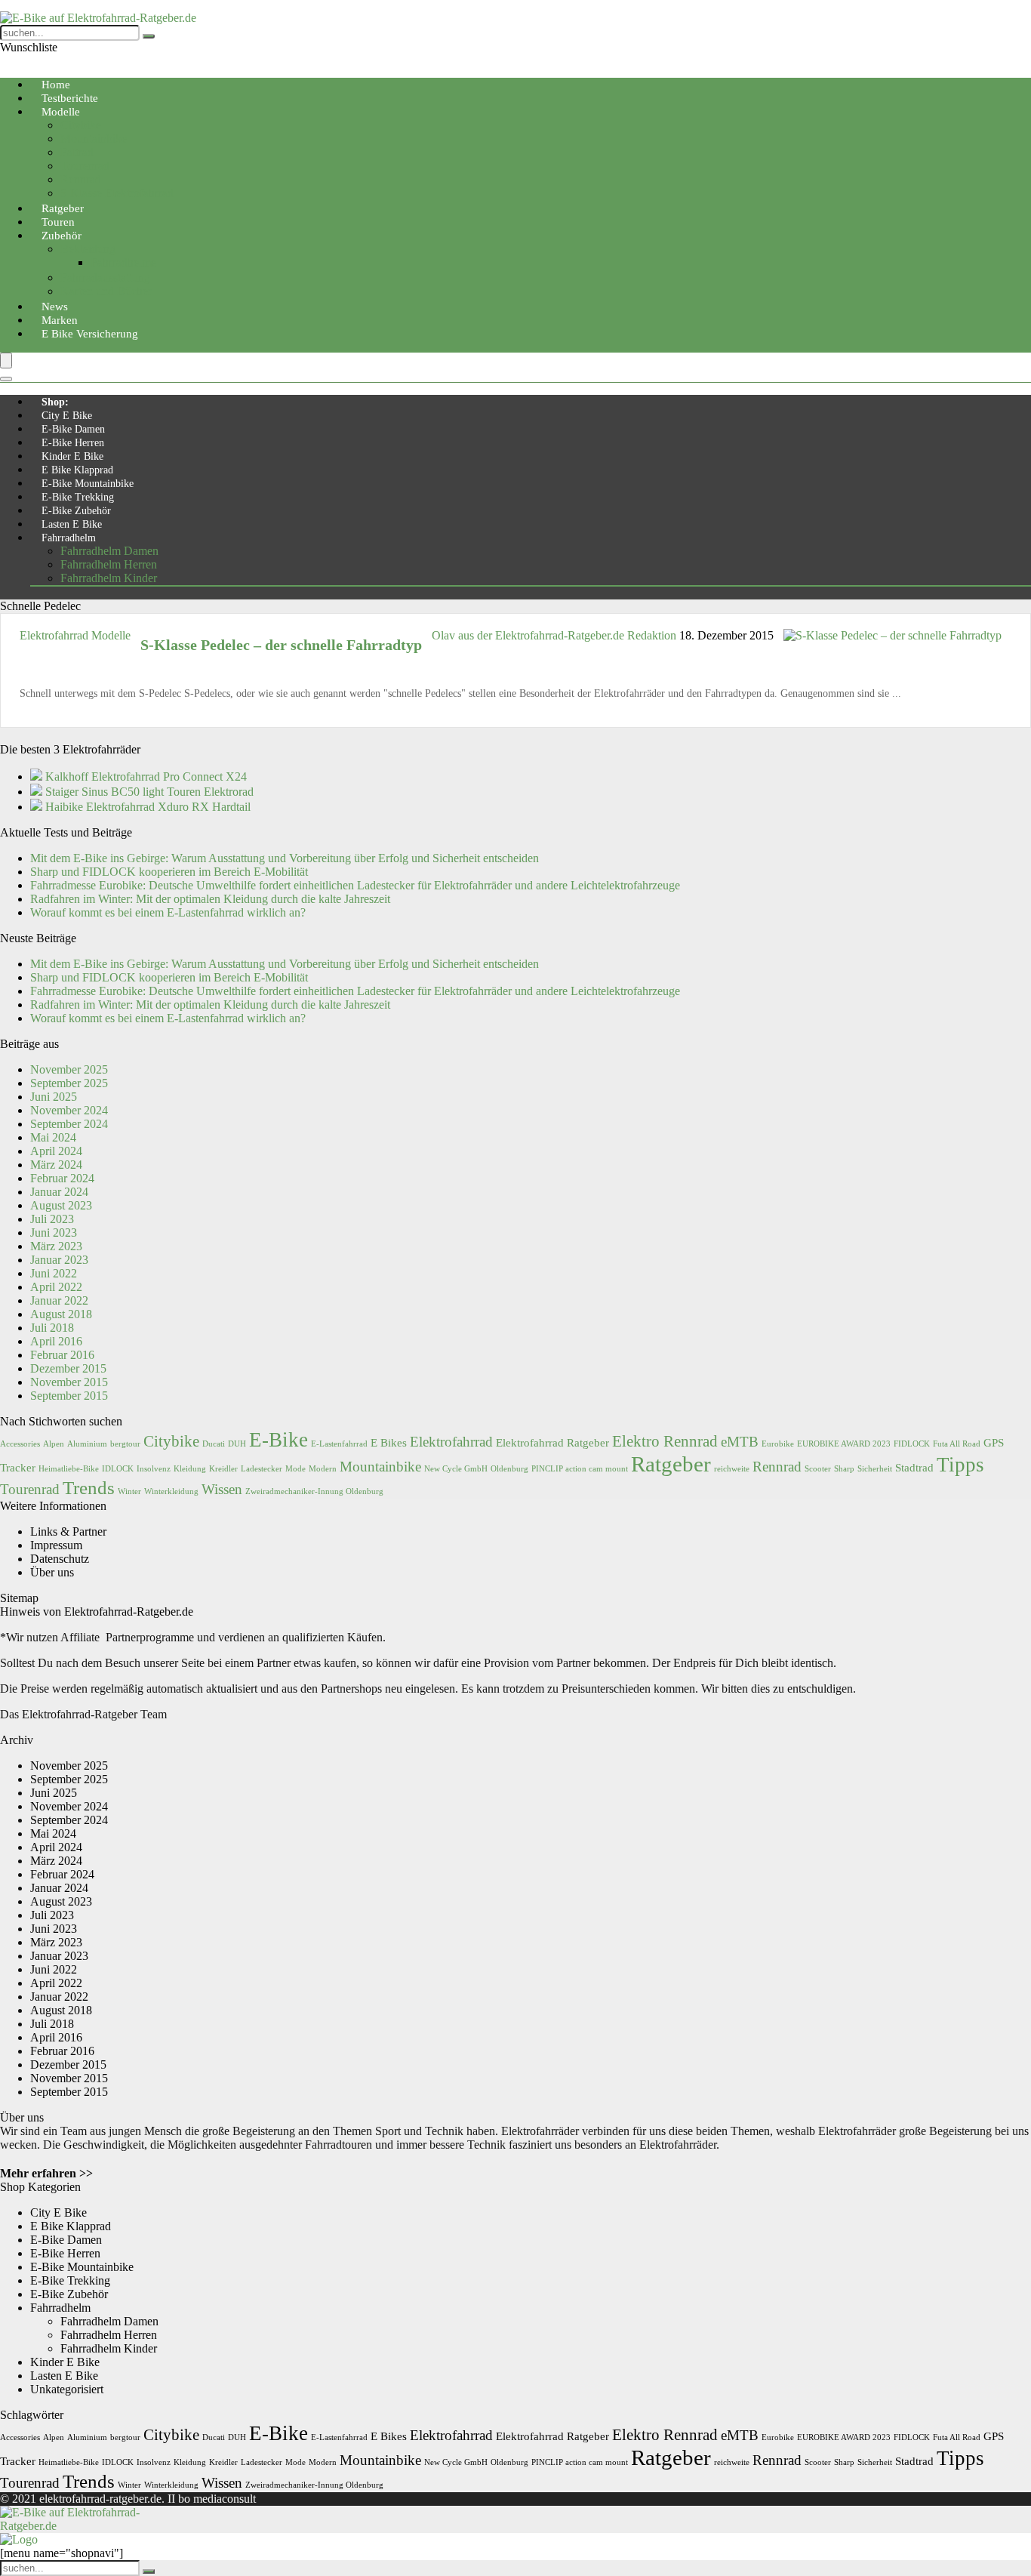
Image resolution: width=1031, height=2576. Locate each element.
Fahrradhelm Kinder (109, 578)
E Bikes (389, 1442)
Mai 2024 (53, 1137)
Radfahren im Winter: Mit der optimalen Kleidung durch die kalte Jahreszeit (210, 899)
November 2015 (69, 1382)
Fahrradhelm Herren (109, 564)
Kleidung (190, 1469)
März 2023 (56, 1246)
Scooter (818, 1469)
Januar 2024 (59, 1192)
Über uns (52, 1572)
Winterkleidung (171, 1491)
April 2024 (56, 1151)
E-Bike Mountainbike (88, 484)
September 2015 (69, 1396)
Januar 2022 (59, 1300)
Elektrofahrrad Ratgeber (552, 1442)
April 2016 (56, 1341)
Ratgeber (671, 1464)
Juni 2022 (54, 1273)
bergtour (125, 1444)
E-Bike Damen (73, 429)
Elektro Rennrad (665, 1441)
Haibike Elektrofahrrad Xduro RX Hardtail (148, 807)
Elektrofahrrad (451, 1442)
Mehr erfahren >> (46, 2173)
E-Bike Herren (73, 443)
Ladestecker (262, 1469)
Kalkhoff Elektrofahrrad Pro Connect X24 (146, 776)
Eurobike (778, 1444)
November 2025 (69, 1069)
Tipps (960, 1465)
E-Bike (279, 1440)
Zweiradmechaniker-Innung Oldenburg (314, 1491)
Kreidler (223, 1469)
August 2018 (61, 1314)
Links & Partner (68, 1531)
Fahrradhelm (69, 538)
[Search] (6, 379)
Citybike (81, 125)
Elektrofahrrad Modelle (75, 635)
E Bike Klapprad (77, 470)
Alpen (54, 1444)
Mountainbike (94, 139)
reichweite (732, 1469)
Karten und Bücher (106, 291)
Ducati (214, 1444)
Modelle (61, 112)
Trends (89, 1487)
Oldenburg (509, 1469)
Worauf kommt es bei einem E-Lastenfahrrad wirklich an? (168, 912)
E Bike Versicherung (90, 334)
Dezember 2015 (68, 1368)
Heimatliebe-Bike (69, 1469)
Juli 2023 (52, 1219)
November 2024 (69, 1110)
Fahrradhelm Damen (109, 551)
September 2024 (69, 1124)
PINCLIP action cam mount (580, 1469)
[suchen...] (149, 36)
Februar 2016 (62, 1355)
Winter (129, 1491)
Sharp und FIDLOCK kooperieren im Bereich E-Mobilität (169, 872)
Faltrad (77, 152)
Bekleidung (88, 249)
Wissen (222, 1489)
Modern (323, 1469)
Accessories (20, 1444)
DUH (237, 1444)
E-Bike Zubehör (76, 511)
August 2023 (61, 1205)
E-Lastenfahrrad (339, 1444)
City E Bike (67, 416)
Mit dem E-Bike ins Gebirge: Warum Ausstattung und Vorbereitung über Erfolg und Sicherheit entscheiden (285, 858)
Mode (295, 1469)
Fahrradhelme (123, 262)
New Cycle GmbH (456, 1469)
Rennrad (81, 179)
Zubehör (62, 236)
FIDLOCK (912, 1444)
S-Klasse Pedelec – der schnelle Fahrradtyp (281, 645)
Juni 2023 (54, 1233)
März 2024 (56, 1165)
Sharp (844, 1469)
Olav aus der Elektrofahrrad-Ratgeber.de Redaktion (556, 635)
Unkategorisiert (67, 2389)
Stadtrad (914, 1467)
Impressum (56, 1545)
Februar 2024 (62, 1178)
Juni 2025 (54, 1097)
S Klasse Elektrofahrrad (117, 193)
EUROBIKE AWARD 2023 (844, 1444)
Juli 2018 (52, 1328)
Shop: (55, 402)
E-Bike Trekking (78, 497)
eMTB (740, 1442)
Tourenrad (85, 166)
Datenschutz (60, 1559)
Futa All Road (957, 1444)
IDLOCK (118, 1469)
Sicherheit (875, 1469)
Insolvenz (154, 1469)
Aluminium (87, 1444)
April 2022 (56, 1287)
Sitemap (19, 1598)
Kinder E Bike (72, 456)
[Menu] (6, 361)
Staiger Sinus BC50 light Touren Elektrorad (149, 792)
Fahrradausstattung (105, 277)
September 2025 (69, 1083)
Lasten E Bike (72, 524)
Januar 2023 (59, 1260)
